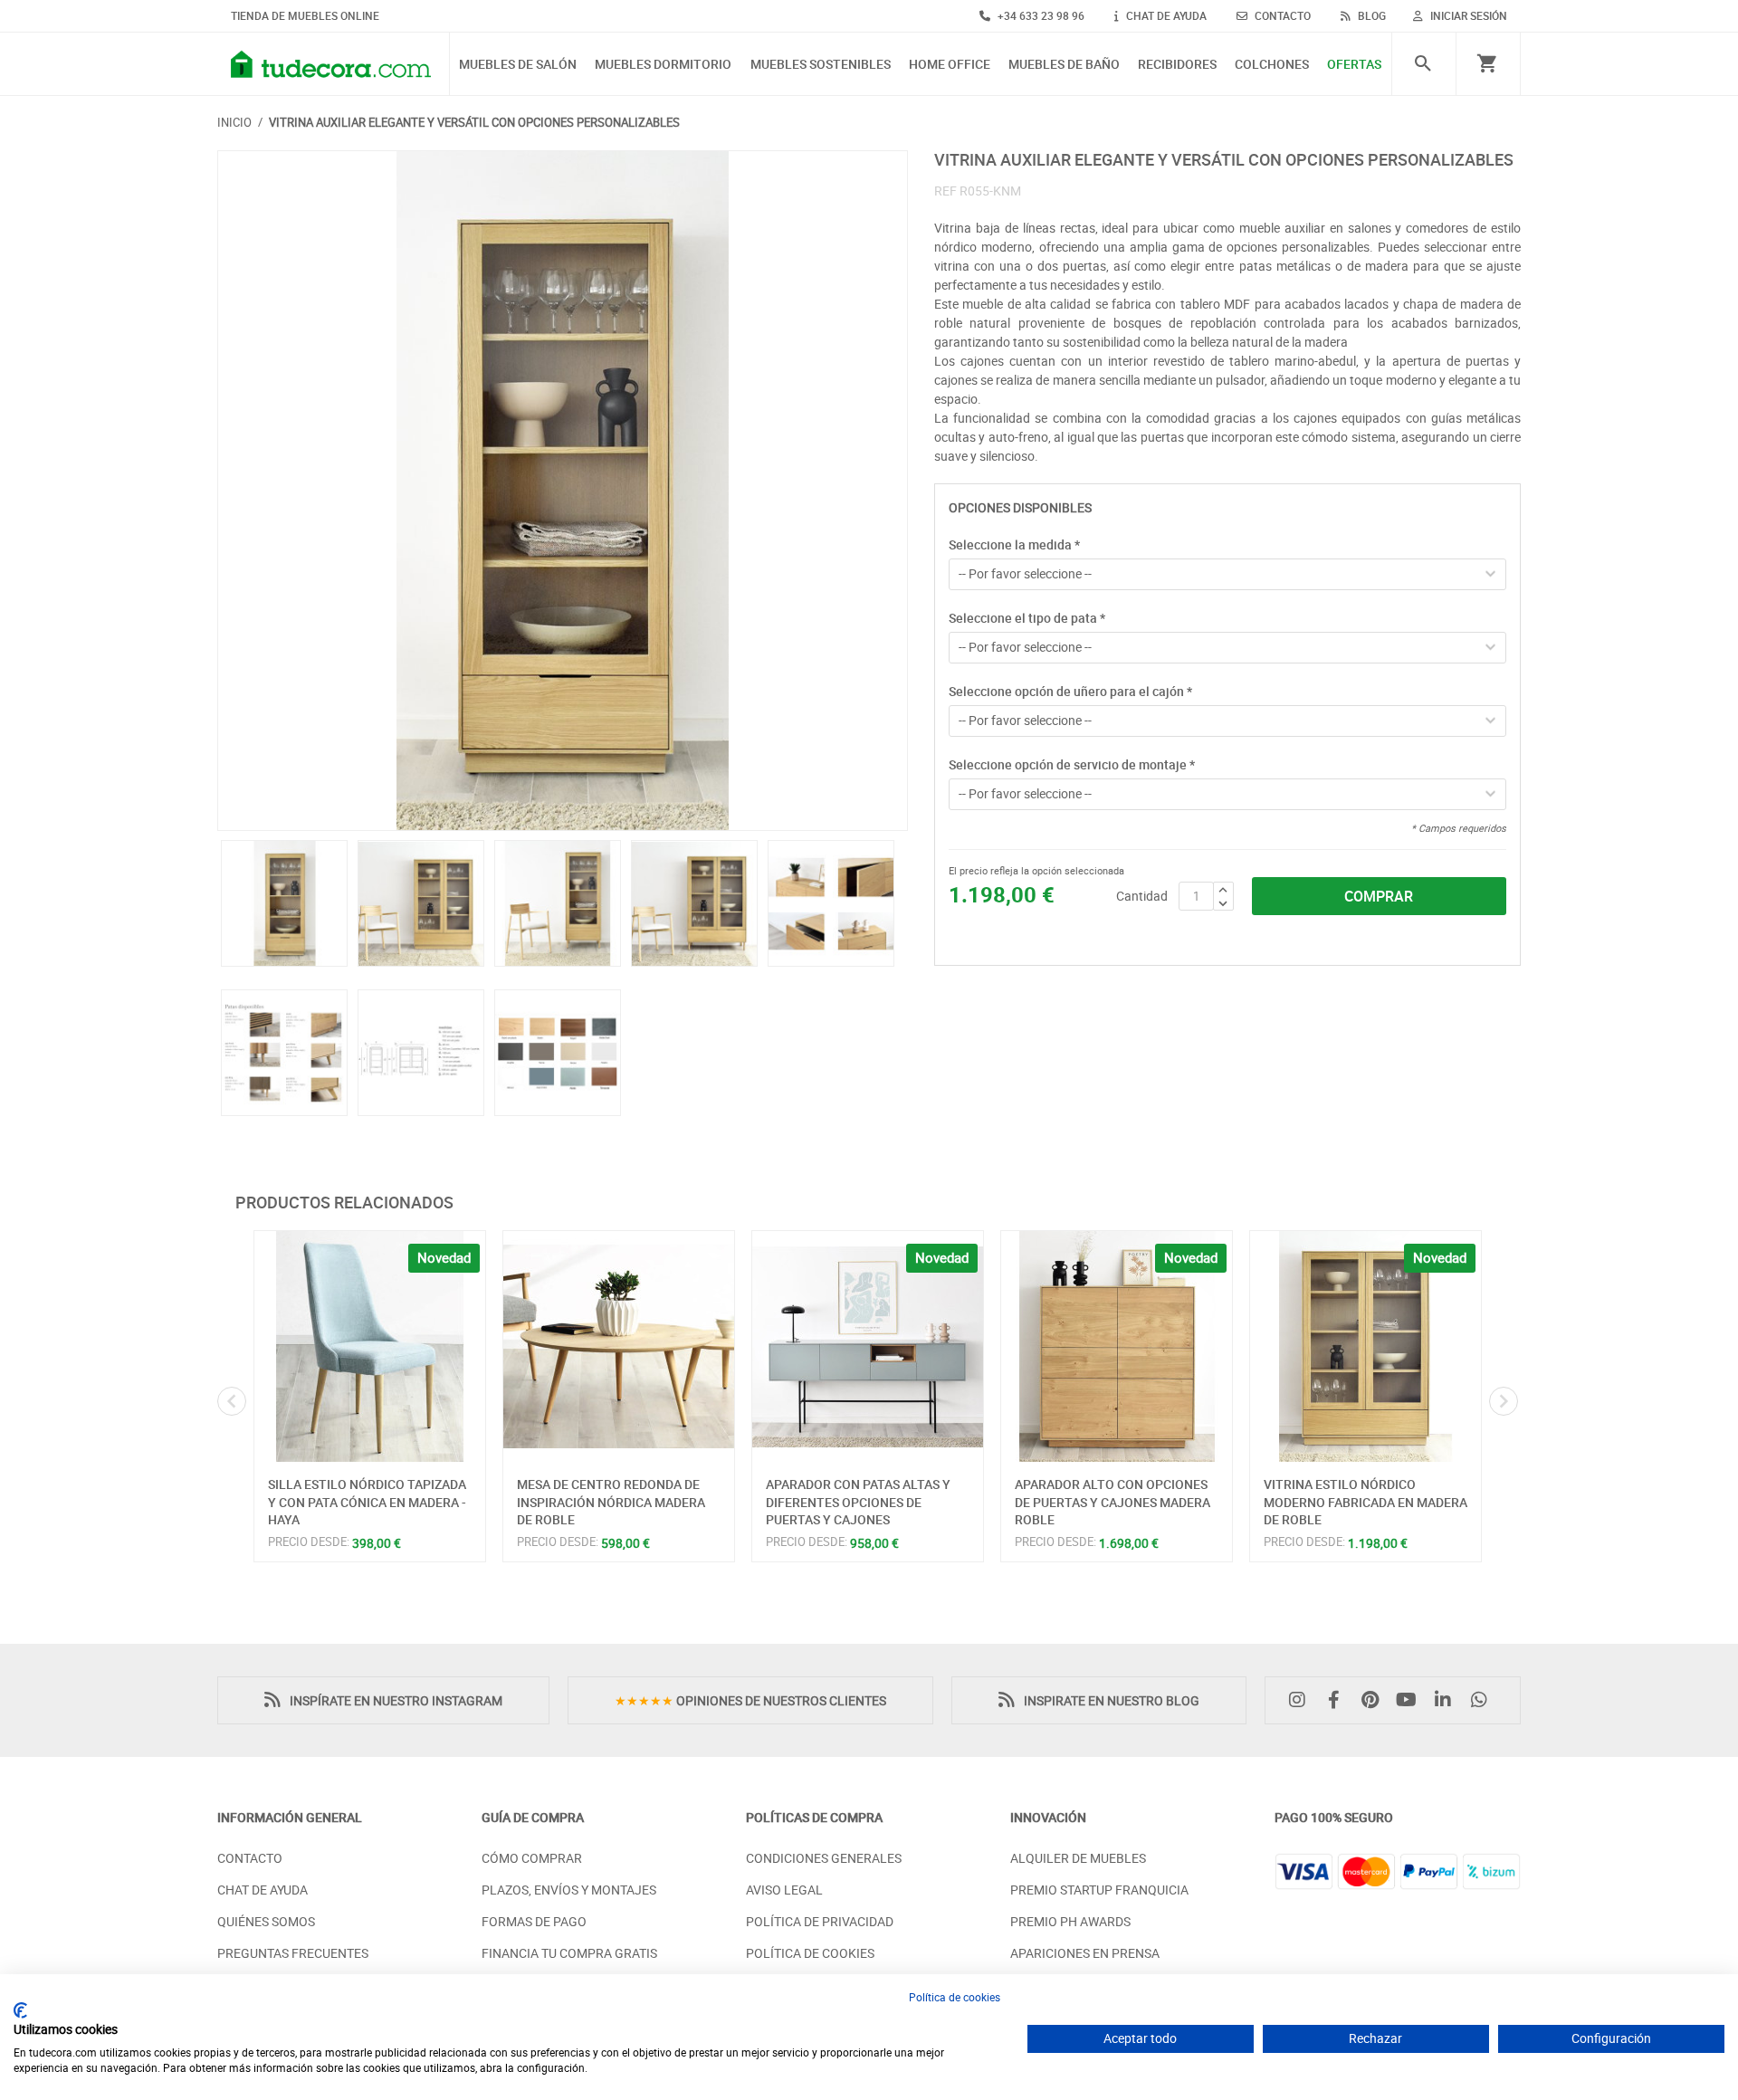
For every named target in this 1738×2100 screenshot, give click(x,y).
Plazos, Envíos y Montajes (569, 1890)
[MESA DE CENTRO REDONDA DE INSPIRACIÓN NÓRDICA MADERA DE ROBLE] (619, 1346)
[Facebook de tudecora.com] (1338, 1700)
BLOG (1370, 15)
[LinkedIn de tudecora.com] (1447, 1700)
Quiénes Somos (266, 1921)
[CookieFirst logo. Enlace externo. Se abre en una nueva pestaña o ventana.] (20, 2010)
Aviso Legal (784, 1890)
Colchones (1272, 65)
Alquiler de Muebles (1078, 1858)
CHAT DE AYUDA (1165, 15)
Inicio (234, 122)
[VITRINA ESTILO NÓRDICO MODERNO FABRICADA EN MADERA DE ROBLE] (1366, 1346)
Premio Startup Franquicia (1099, 1890)
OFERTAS (1354, 65)
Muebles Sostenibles (821, 65)
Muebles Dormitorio (663, 65)
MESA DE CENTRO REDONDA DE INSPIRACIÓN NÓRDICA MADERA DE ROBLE (611, 1502)
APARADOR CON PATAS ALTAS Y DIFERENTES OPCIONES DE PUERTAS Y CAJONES (858, 1502)
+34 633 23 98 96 (1040, 15)
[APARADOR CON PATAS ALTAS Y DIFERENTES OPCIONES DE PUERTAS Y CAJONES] (868, 1346)
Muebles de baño (1064, 65)
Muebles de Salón (518, 65)
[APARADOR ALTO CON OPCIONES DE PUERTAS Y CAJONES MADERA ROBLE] (1117, 1346)
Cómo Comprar (532, 1858)
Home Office (950, 65)
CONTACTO (1281, 15)
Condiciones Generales (824, 1858)
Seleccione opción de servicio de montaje (1072, 764)
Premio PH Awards (1070, 1921)
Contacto (250, 1858)
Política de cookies (955, 1997)
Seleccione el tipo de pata (1027, 618)
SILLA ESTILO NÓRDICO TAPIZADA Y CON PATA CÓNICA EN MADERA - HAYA (367, 1502)
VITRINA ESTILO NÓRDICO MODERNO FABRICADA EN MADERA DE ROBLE (1366, 1502)
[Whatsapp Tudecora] (1484, 1700)
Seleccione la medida (1014, 544)
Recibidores (1177, 65)
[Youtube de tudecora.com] (1411, 1700)
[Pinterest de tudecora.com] (1374, 1700)
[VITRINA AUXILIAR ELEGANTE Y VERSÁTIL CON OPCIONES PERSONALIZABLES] (563, 491)
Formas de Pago (534, 1921)
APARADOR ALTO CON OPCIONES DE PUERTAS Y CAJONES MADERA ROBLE (1113, 1502)
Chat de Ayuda (263, 1890)
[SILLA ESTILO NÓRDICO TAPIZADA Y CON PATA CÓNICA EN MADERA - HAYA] (370, 1346)
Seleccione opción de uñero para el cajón (1070, 691)
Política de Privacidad (820, 1921)
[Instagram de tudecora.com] (1302, 1700)
